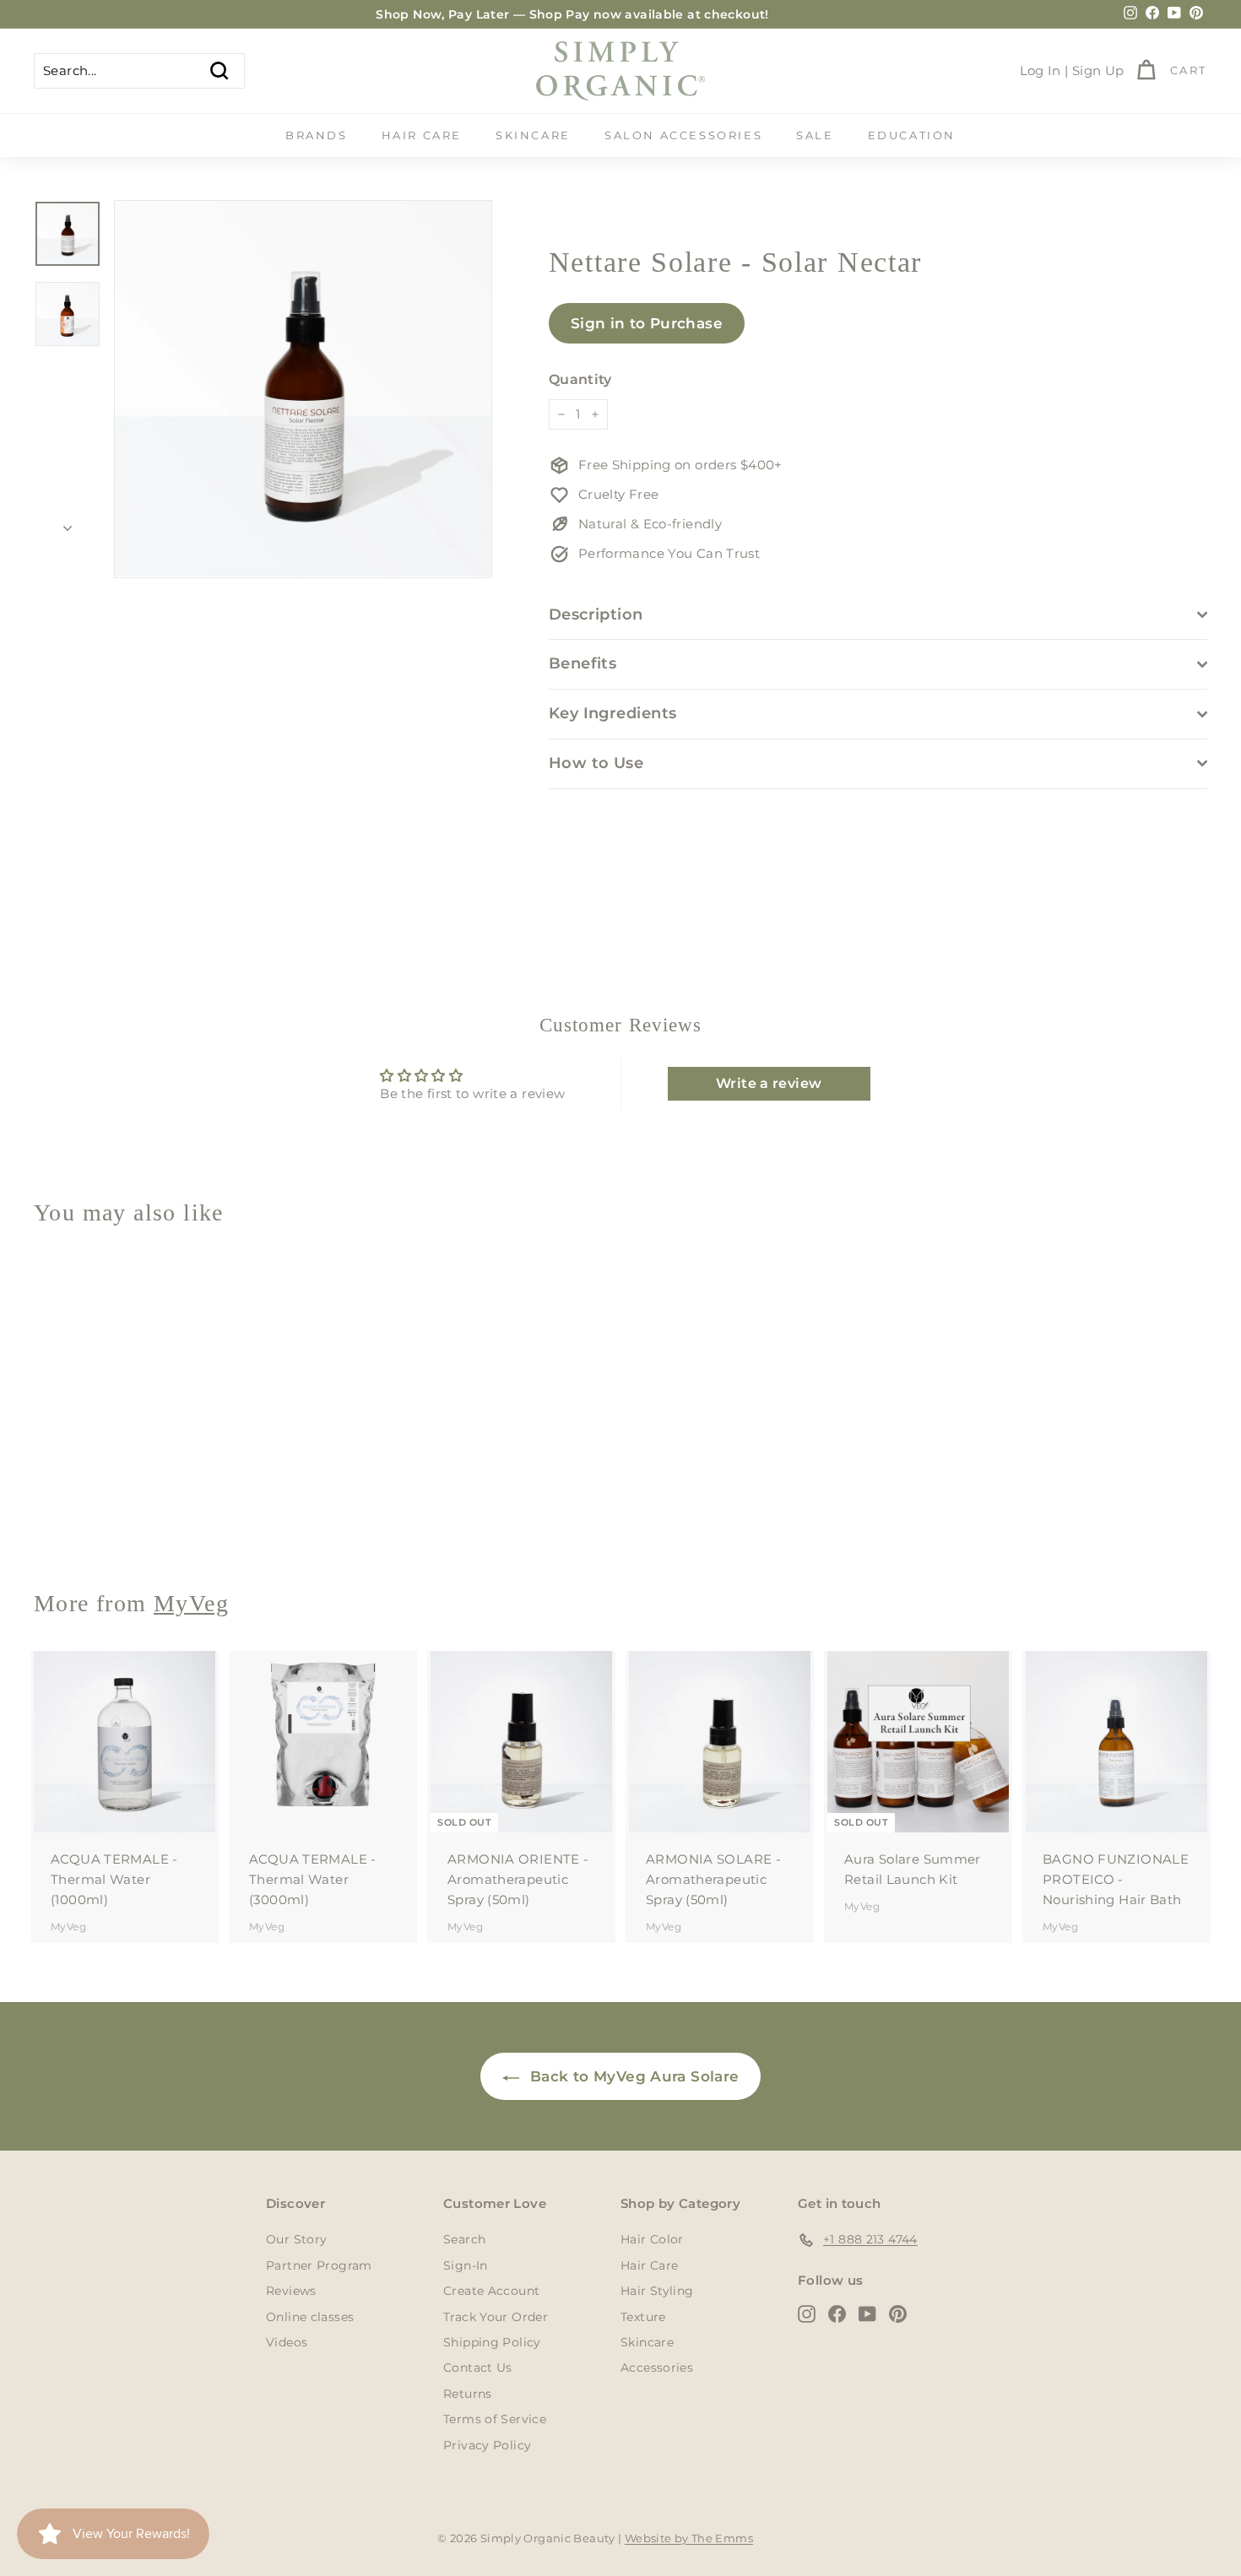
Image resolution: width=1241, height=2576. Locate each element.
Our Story (296, 2239)
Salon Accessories (683, 135)
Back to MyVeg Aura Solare (633, 2076)
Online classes (310, 2317)
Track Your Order (496, 2317)
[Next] (68, 523)
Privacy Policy (487, 2445)
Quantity (580, 379)
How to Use (596, 763)
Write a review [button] (769, 1083)
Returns (468, 2394)
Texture (643, 2317)
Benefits (583, 663)
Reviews (291, 2291)
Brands (317, 135)
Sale (815, 135)
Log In (1040, 70)
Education (912, 135)
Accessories (657, 2368)
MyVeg (68, 1515)
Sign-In (466, 2265)
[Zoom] (303, 389)
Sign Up (1098, 70)
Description (596, 614)
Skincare (533, 135)
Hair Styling (657, 2291)
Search (464, 2239)
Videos (287, 2342)
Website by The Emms (689, 2538)
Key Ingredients (613, 713)
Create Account (491, 2291)
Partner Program (319, 2265)
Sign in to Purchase (647, 323)
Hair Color (652, 2239)
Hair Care (422, 135)
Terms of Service (495, 2419)
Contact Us (478, 2368)
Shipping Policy (492, 2342)
